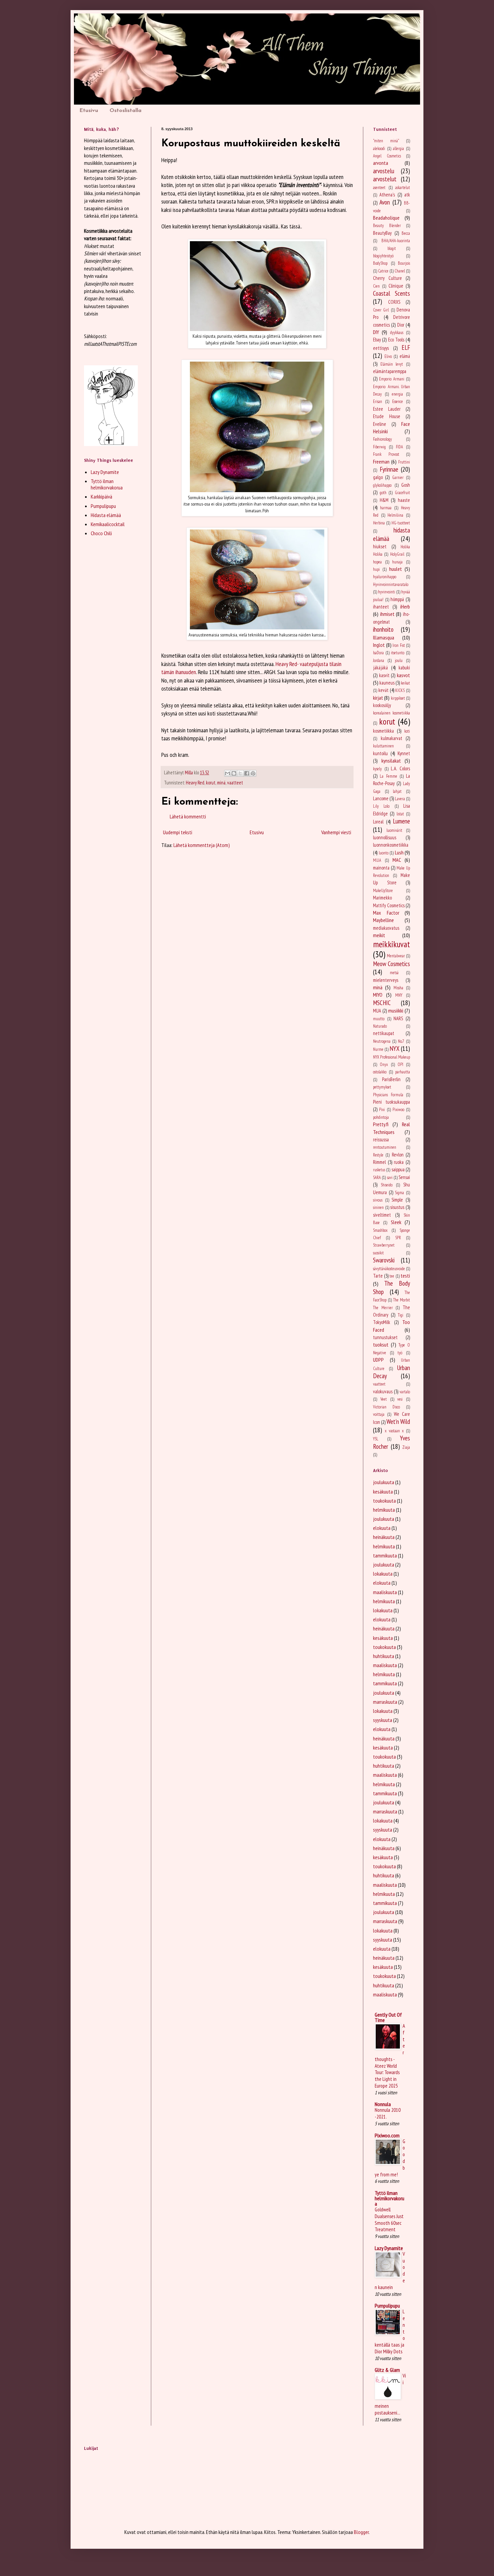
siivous (378, 1200)
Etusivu (89, 111)
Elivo (388, 356)
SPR (398, 1238)
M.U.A (377, 860)
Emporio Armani (392, 379)
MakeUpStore (383, 891)
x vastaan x (394, 1431)
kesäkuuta (383, 1492)
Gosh (406, 485)
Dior (401, 325)
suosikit (378, 1253)
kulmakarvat (392, 738)
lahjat (397, 791)
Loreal (378, 822)
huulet (396, 569)
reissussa (381, 1139)
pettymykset (382, 1087)
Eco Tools (396, 340)
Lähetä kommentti (188, 816)
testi (405, 1276)
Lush (399, 852)
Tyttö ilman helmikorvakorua (107, 484)
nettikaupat (384, 1033)
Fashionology (382, 439)
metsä (394, 973)
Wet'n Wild (398, 1421)
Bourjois (404, 263)
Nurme (378, 1049)
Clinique (396, 286)
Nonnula (383, 2104)
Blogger (361, 2532)
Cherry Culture (387, 278)
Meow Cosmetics (392, 964)
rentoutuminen (385, 1147)
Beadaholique (386, 218)
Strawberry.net (384, 1245)
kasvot (403, 675)
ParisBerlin (391, 1079)
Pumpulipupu (103, 506)
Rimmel (379, 1162)
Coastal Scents (392, 293)
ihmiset (387, 614)
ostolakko (380, 1072)
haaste (404, 500)
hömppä (397, 599)
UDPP (378, 1360)
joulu (399, 660)
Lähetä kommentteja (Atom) (202, 845)
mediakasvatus (386, 928)
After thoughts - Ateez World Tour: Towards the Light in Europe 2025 (390, 2056)
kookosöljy (382, 705)
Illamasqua (384, 637)
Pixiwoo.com (387, 2135)
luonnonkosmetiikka (391, 845)
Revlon (398, 1155)
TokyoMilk (382, 1322)
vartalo (405, 1392)
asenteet (379, 188)
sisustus (397, 1207)
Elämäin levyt (392, 364)
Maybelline (383, 920)
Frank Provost (386, 454)
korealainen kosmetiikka (392, 713)
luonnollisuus (385, 837)
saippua (398, 1169)
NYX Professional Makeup (392, 1057)
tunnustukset (385, 1337)
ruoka (399, 1162)
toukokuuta (384, 1501)
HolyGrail (397, 554)
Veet (384, 1399)
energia (397, 394)
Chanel (400, 271)
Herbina (379, 523)
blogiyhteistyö (383, 256)
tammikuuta (385, 1555)
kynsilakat (391, 761)
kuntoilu (380, 753)
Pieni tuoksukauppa (392, 1102)
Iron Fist (399, 645)
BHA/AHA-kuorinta (396, 241)
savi (390, 1177)
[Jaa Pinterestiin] (253, 773)
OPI (400, 1064)
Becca (406, 233)
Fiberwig (379, 447)
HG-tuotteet (401, 523)
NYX (395, 1048)
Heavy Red (195, 783)
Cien (376, 286)
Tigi (401, 1315)
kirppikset (398, 698)
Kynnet (404, 753)
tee (392, 1276)
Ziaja (406, 1447)
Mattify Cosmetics (389, 905)
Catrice (383, 271)
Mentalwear (396, 956)
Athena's (387, 195)
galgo (378, 477)
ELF (406, 347)
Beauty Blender (387, 226)
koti (407, 731)
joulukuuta (384, 1482)
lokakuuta (383, 1574)
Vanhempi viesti (336, 832)
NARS (398, 1018)
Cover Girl (381, 310)
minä (221, 783)
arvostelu (384, 171)
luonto (384, 853)
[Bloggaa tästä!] (234, 773)
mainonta (381, 868)
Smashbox (380, 1230)
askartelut (403, 188)
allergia (398, 149)
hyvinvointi (387, 592)
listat (400, 814)
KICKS (400, 690)
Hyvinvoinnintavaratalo (391, 584)
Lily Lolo (381, 806)
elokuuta (382, 1528)
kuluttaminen (383, 746)
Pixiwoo (398, 1110)
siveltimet (382, 1215)
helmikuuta (384, 1510)
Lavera (400, 799)
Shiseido (387, 1185)
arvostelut (385, 179)
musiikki (396, 1010)
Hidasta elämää (106, 515)
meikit (379, 935)
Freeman (381, 462)
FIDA (399, 447)
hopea (377, 562)
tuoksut (381, 1345)
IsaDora (378, 653)
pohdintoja (381, 1117)
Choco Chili (101, 533)
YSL (376, 1439)
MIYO (378, 995)
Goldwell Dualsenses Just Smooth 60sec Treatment (389, 2219)
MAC (397, 860)
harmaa (386, 508)
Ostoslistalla (126, 111)
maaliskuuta (385, 1592)
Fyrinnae (389, 469)
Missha (398, 988)
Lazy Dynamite (105, 472)
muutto (379, 1019)
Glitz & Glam (387, 2370)
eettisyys (381, 348)
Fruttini (404, 462)
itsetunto (398, 653)
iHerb (405, 606)
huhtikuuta (384, 1656)
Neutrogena (382, 1041)
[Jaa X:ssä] (240, 773)
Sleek (396, 1222)
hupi (376, 569)
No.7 (401, 1041)
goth (383, 493)
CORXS (394, 302)
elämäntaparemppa (390, 371)
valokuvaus (383, 1391)
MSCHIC (382, 1003)
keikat (405, 683)
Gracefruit (402, 493)
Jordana (379, 660)
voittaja (379, 1414)
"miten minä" (386, 141)
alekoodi (379, 149)
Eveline (380, 424)
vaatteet (235, 783)
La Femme (388, 776)
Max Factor (386, 913)
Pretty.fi (381, 1124)
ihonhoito (383, 629)
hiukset (380, 546)
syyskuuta (383, 1720)
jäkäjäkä (380, 668)
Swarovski (384, 1260)
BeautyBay (382, 233)
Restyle (378, 1155)
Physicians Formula (388, 1095)
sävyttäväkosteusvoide (389, 1269)
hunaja (397, 562)
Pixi (382, 1110)
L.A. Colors (400, 768)
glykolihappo (382, 485)
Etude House (387, 416)
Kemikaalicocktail (108, 524)
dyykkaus (397, 333)
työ (400, 1353)
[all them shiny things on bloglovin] (111, 444)
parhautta (403, 1072)
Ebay (377, 340)
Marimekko (382, 898)
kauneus (387, 683)
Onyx (384, 1064)
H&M (384, 500)
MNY (399, 995)
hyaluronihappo (385, 577)
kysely (377, 769)
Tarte (378, 1276)
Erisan (378, 401)
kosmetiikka (383, 731)
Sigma (399, 1193)
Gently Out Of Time (388, 2017)
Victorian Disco (386, 1407)
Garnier (398, 477)
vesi (400, 1399)
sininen (378, 1207)
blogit (392, 248)
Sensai (404, 1177)
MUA (377, 1011)
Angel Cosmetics (387, 156)
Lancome (381, 798)
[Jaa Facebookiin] (247, 773)
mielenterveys (386, 980)
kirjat (378, 698)
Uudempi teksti (178, 832)
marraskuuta (385, 1702)
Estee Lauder (387, 409)
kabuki (404, 668)
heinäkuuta (384, 1537)
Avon (385, 202)
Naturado (380, 1026)
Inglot (379, 645)
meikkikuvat (392, 944)
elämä (405, 356)
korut (211, 783)
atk (407, 195)
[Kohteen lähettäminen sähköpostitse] (228, 773)
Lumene (401, 821)
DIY (376, 332)
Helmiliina (395, 515)
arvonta (381, 163)
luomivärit (394, 830)
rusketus (379, 1170)
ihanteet (381, 607)
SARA (377, 1177)
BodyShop (380, 263)
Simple (397, 1200)
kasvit (384, 675)
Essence (398, 401)
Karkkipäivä (101, 496)
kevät (383, 690)
